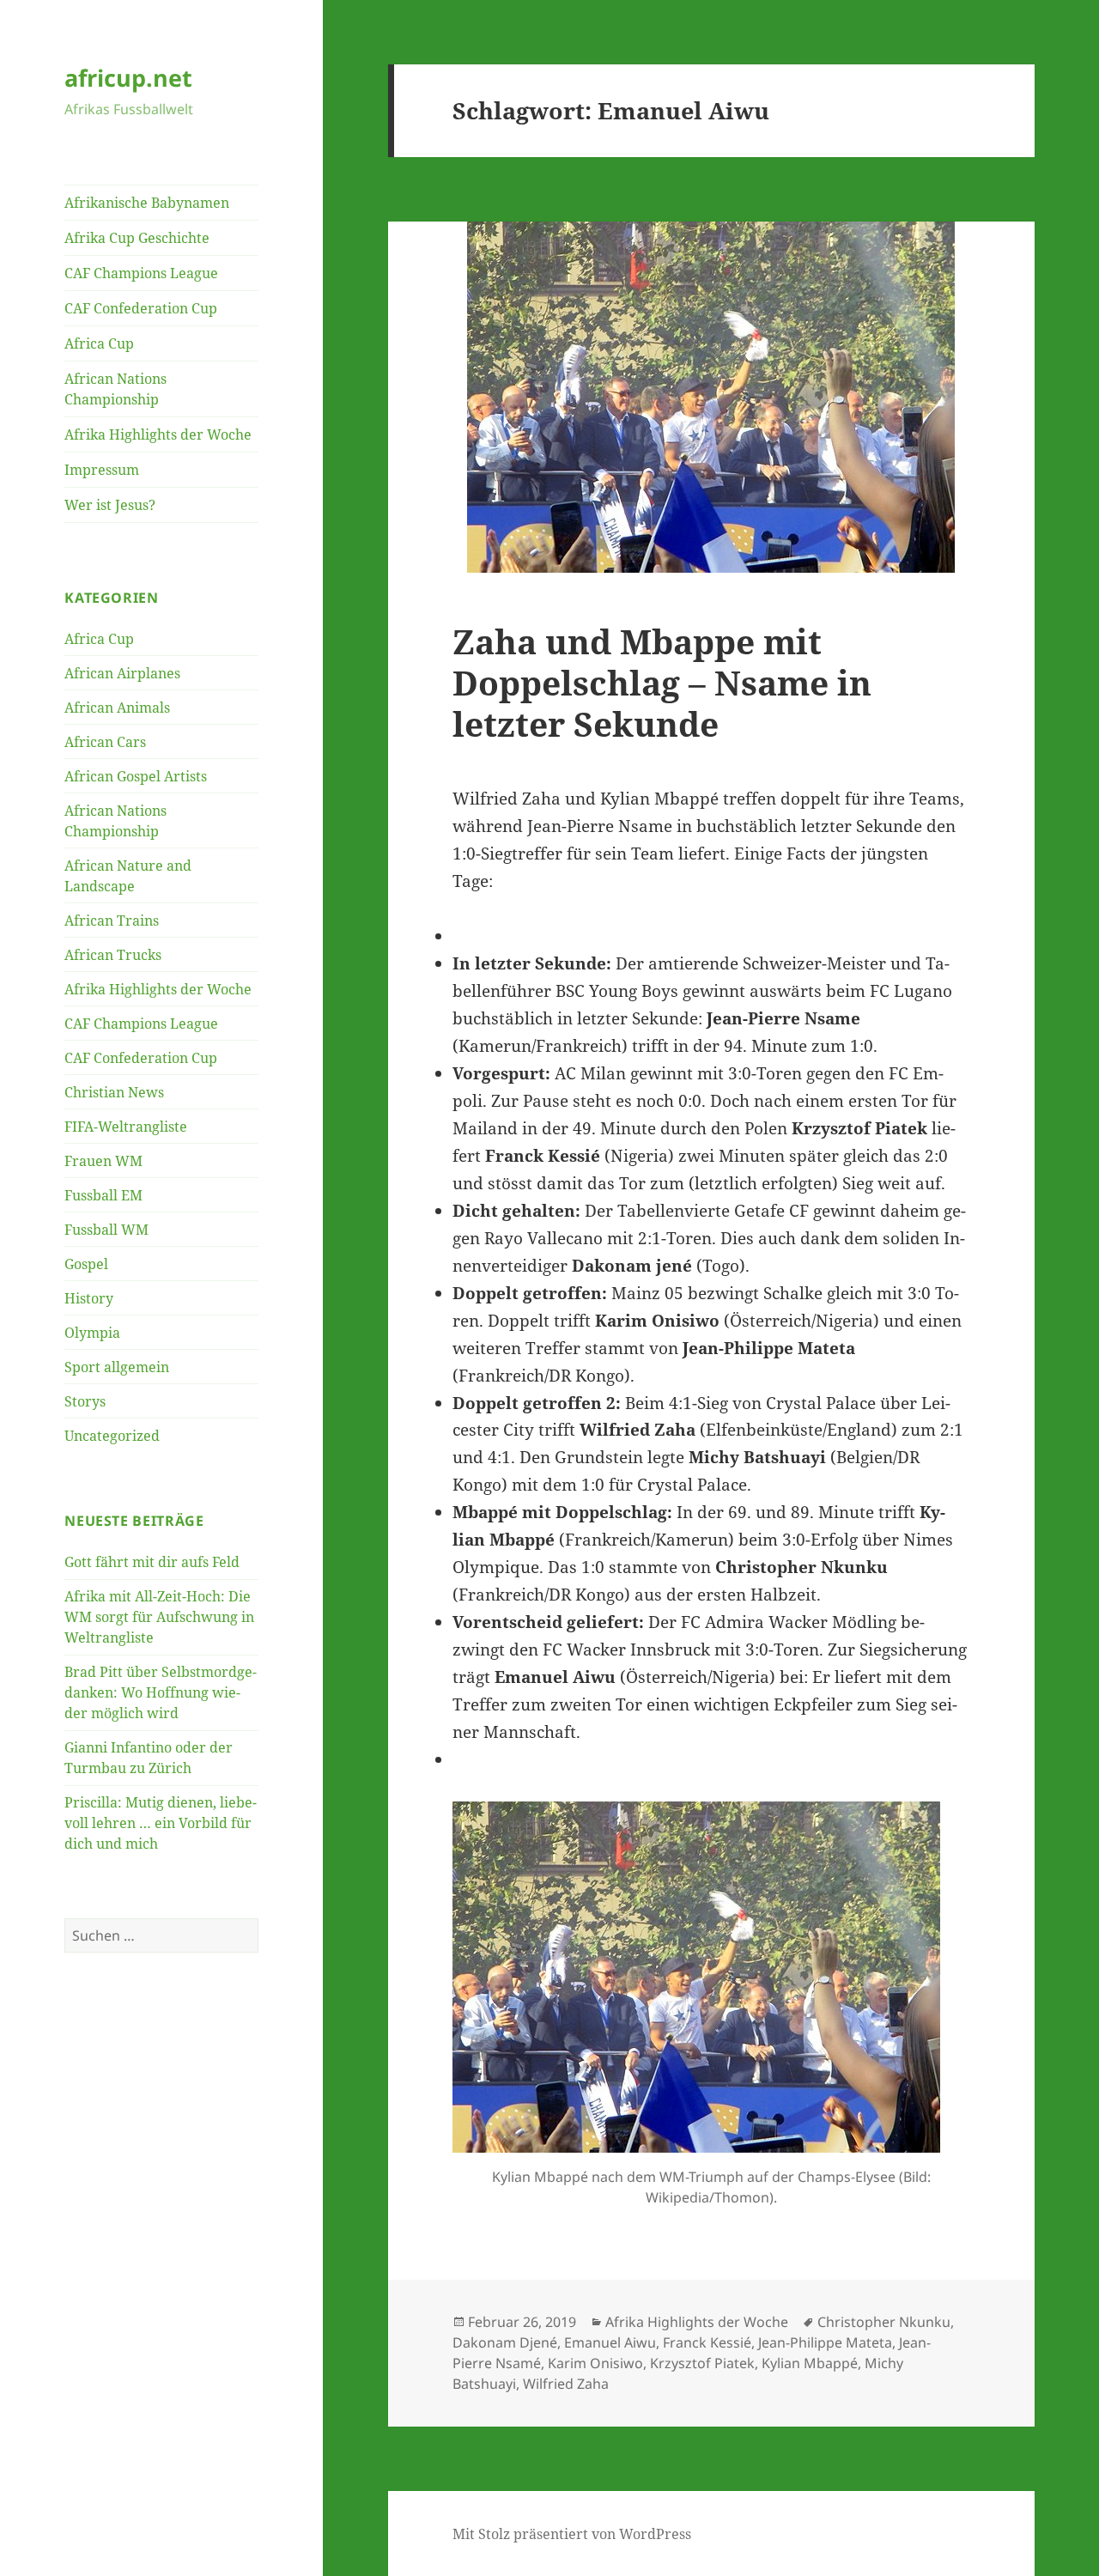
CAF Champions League (141, 273)
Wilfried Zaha (566, 2384)
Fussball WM (106, 1230)
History (89, 1298)
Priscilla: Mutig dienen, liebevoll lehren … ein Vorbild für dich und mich (161, 1823)
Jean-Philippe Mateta (825, 2342)
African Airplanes (122, 673)
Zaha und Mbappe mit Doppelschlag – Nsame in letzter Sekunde (662, 682)
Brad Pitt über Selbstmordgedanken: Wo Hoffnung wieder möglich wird (161, 1692)
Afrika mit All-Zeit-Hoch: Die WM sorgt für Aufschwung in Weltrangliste (159, 1617)
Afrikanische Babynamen (147, 203)
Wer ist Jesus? (110, 505)
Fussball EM (103, 1195)
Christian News (114, 1092)
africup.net (128, 78)
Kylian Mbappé (810, 2363)
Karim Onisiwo (595, 2363)
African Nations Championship (115, 389)
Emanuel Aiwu (610, 2342)
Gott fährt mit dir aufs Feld (152, 1562)
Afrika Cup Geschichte (137, 238)
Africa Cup (99, 343)
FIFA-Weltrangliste (126, 1127)
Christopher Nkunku (884, 2322)
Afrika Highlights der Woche (158, 434)
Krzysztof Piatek (702, 2363)
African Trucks (113, 955)
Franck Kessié (707, 2342)
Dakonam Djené (505, 2342)
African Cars (105, 742)
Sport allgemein (117, 1367)
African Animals (117, 708)
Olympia (92, 1333)
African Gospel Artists (136, 776)
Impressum (102, 470)
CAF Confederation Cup (141, 308)
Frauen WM (103, 1161)
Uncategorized (112, 1436)
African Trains (112, 920)
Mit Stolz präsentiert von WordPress (572, 2534)
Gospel (86, 1264)
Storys (85, 1401)
